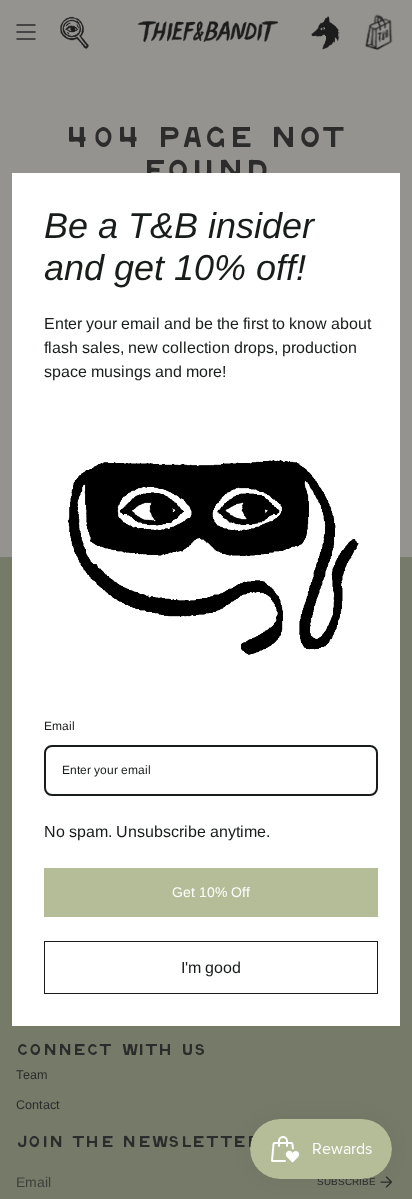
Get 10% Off (211, 892)
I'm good (211, 967)
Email (59, 726)
